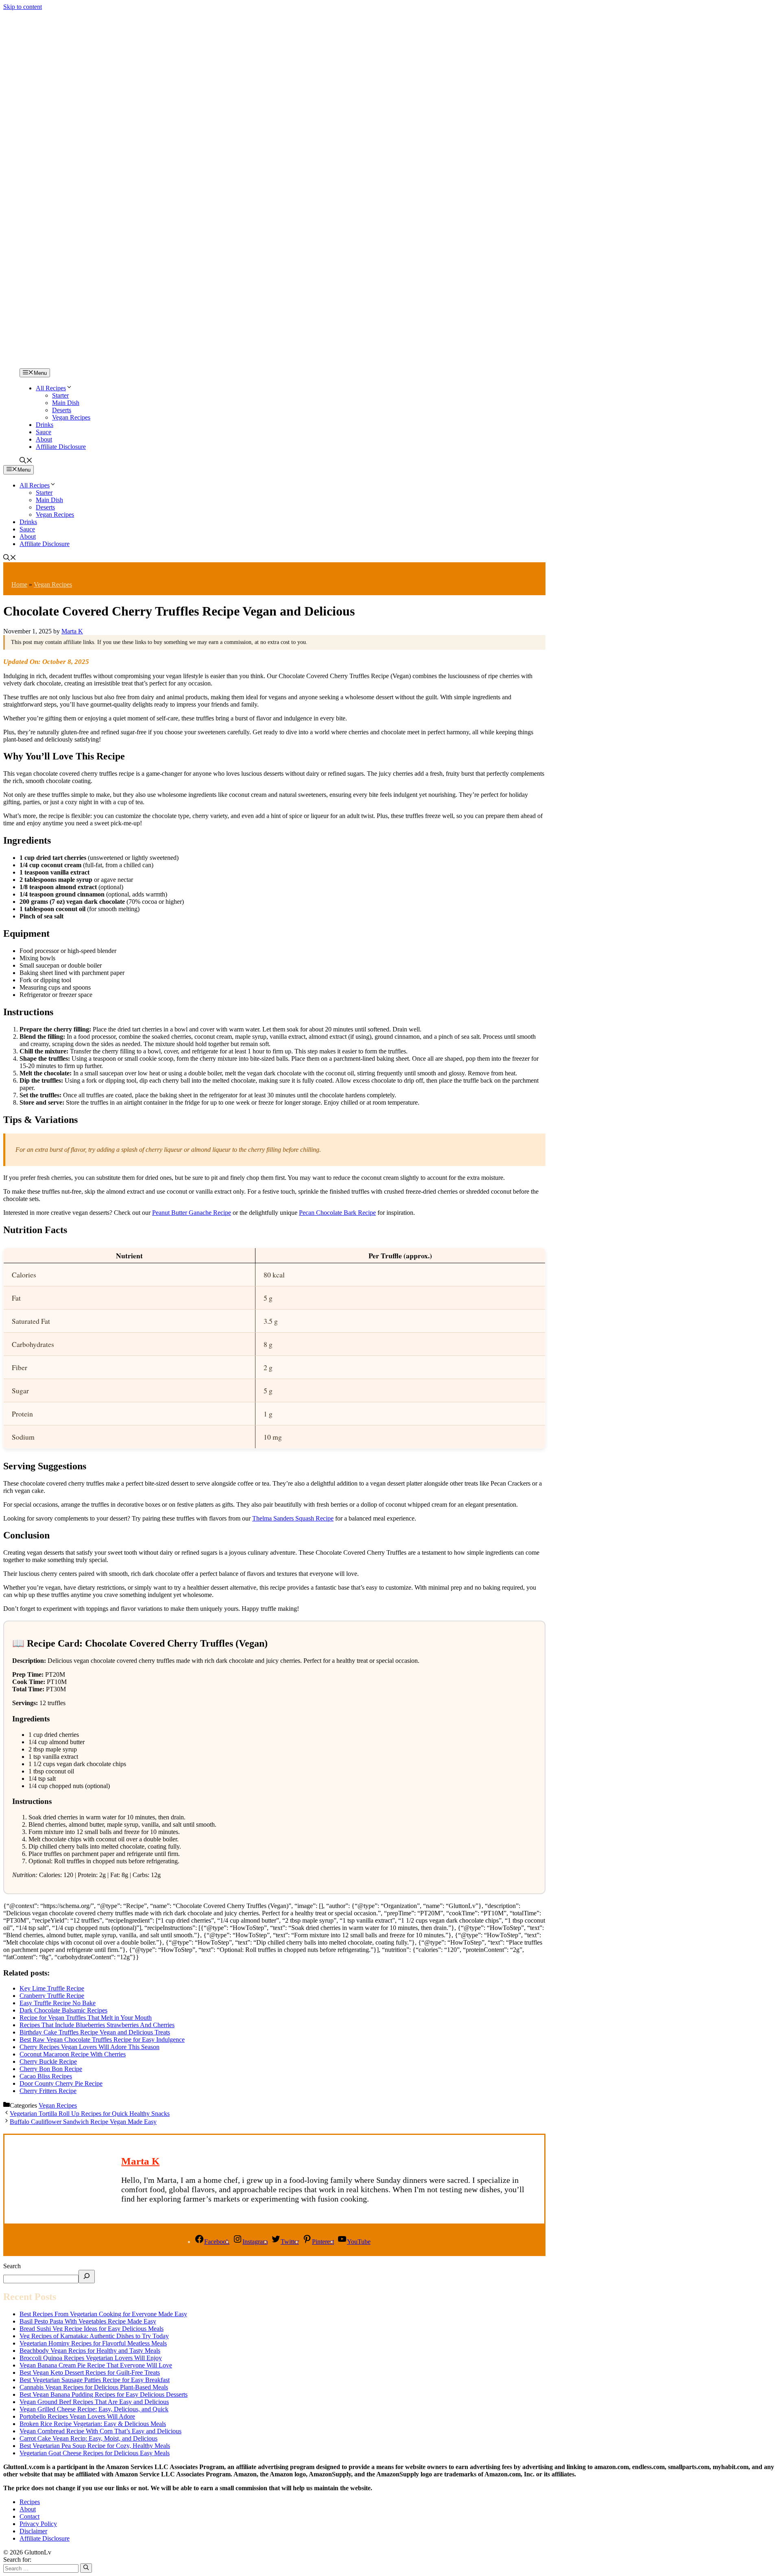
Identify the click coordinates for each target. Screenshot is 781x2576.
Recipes (30, 2502)
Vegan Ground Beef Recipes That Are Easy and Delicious (94, 2402)
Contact (29, 2516)
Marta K (140, 2161)
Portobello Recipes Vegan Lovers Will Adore (77, 2416)
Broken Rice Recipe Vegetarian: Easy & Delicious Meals (93, 2424)
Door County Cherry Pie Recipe (61, 2083)
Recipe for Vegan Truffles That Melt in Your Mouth (86, 2018)
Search (12, 2266)
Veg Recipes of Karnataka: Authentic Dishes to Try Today (94, 2336)
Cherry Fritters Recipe (48, 2091)
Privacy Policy (38, 2524)
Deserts (62, 410)
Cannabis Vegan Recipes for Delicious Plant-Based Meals (94, 2387)
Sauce (44, 432)
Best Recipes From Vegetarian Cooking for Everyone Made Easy (103, 2314)
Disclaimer (33, 2531)
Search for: (17, 2560)
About (44, 439)
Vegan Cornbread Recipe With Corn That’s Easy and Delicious (100, 2431)
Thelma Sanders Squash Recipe (293, 1518)
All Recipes (51, 388)
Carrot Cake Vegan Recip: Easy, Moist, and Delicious (88, 2438)
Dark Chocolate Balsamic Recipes (63, 2010)
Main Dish (66, 403)
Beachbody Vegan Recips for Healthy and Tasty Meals (90, 2351)
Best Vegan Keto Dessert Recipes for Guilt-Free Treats (90, 2373)
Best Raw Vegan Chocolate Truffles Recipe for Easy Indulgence (102, 2040)
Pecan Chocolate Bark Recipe (337, 1213)
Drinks (45, 425)
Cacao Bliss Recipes (46, 2076)
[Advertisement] (390, 281)
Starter (60, 395)
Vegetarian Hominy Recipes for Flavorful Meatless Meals (93, 2343)
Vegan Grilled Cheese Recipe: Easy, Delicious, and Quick (94, 2409)
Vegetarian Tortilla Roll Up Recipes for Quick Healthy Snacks (90, 2114)
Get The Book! (479, 15)
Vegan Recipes (71, 417)
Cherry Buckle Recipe (48, 2061)
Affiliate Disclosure (61, 447)
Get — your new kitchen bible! (356, 15)
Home (19, 584)
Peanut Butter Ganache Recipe (192, 1213)
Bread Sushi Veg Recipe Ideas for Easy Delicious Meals (92, 2329)
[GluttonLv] (32, 364)
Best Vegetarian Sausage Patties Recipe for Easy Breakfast (95, 2380)
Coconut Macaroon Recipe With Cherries (73, 2054)
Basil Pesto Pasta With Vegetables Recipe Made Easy (88, 2321)
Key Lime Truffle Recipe (52, 1988)
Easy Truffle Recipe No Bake (58, 2003)
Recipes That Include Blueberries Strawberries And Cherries (97, 2025)
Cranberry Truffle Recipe (52, 1996)
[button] (26, 461)
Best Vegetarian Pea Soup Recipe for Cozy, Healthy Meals (95, 2446)
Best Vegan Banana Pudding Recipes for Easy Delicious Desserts (104, 2394)
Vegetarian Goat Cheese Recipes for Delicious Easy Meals (95, 2453)
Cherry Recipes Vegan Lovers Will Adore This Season (89, 2047)
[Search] (87, 2277)
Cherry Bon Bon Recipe (51, 2069)
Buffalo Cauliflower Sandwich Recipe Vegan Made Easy (83, 2122)
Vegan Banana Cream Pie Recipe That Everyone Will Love (96, 2365)
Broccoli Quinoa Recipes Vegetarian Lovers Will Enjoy (91, 2358)
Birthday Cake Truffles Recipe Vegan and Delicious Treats (95, 2032)
